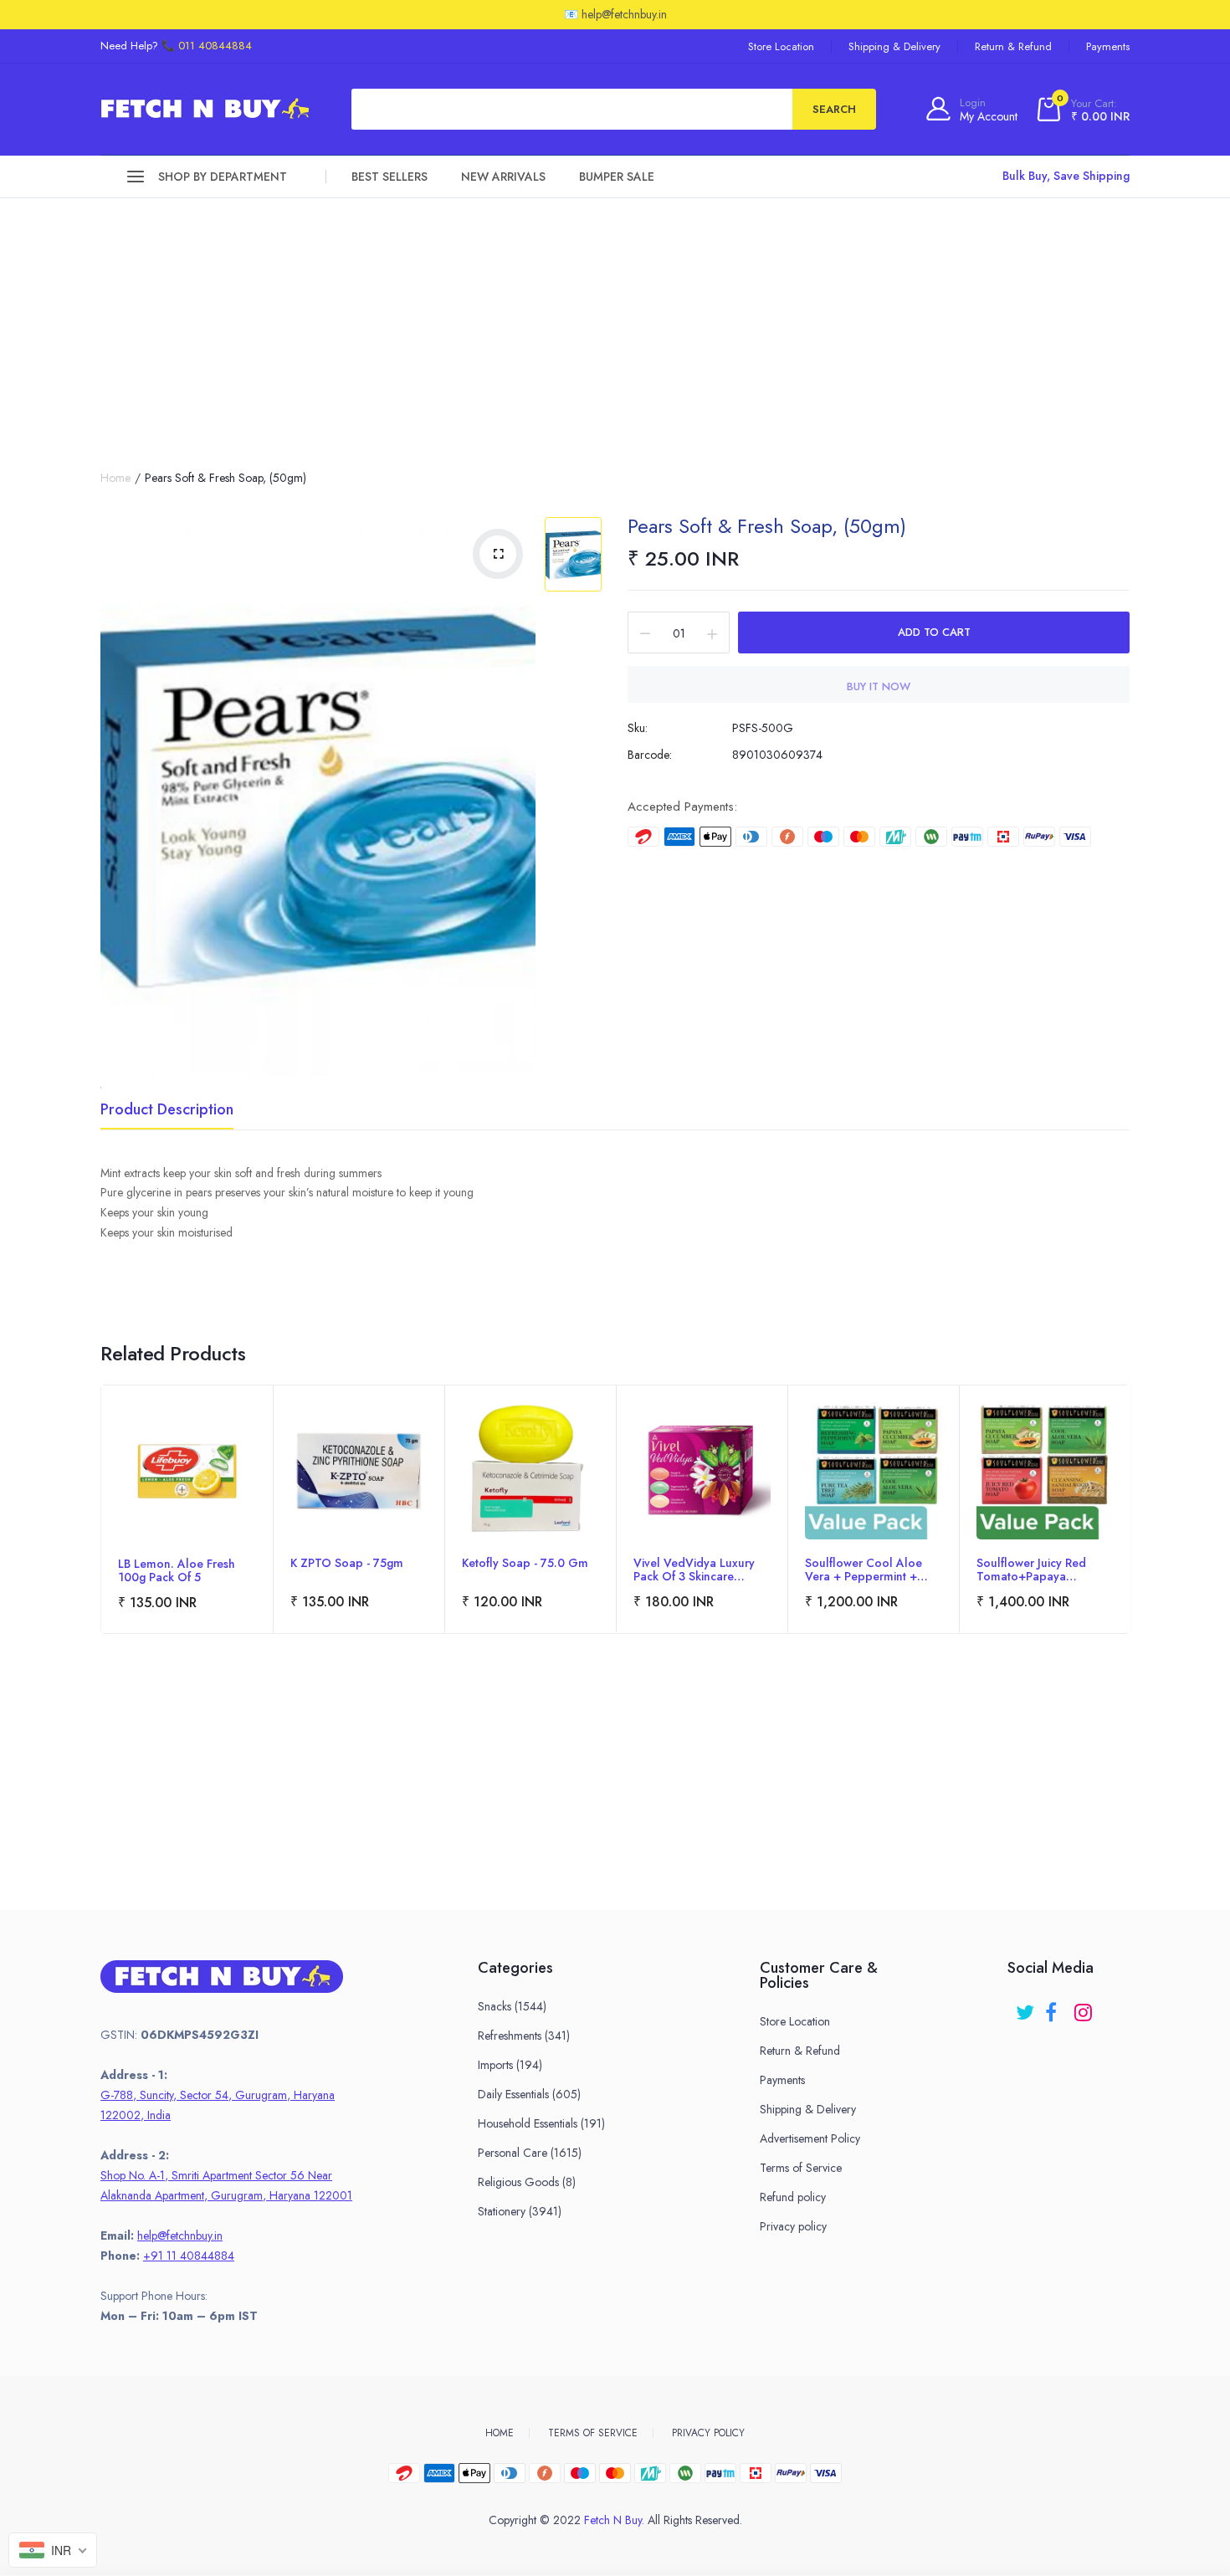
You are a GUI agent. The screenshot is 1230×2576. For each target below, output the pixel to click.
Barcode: (650, 755)
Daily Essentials (529, 2094)
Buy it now (879, 686)
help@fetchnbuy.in (180, 2235)
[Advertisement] (615, 324)
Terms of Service (801, 2168)
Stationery (520, 2211)
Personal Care (530, 2153)
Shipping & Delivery (894, 46)
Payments (1108, 46)
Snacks (512, 2006)
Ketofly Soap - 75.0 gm (525, 1564)
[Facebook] (1056, 2007)
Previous (101, 1532)
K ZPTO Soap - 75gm (347, 1564)
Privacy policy (793, 2226)
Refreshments (524, 2036)
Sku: (638, 728)
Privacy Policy (708, 2433)
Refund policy (793, 2197)
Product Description (167, 1111)
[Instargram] (1085, 2007)
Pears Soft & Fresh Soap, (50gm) (767, 526)
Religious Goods (527, 2182)
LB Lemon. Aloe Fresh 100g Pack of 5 (177, 1570)
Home (115, 478)
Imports (510, 2065)
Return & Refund (1013, 46)
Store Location (781, 46)
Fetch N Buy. (614, 2520)
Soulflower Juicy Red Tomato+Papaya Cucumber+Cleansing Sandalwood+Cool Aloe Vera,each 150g (1043, 1570)
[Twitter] (1026, 2007)
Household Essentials (541, 2123)
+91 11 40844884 (189, 2256)
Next (1129, 1532)
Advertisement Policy (810, 2138)
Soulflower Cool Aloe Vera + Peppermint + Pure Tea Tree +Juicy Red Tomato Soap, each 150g (873, 1570)
